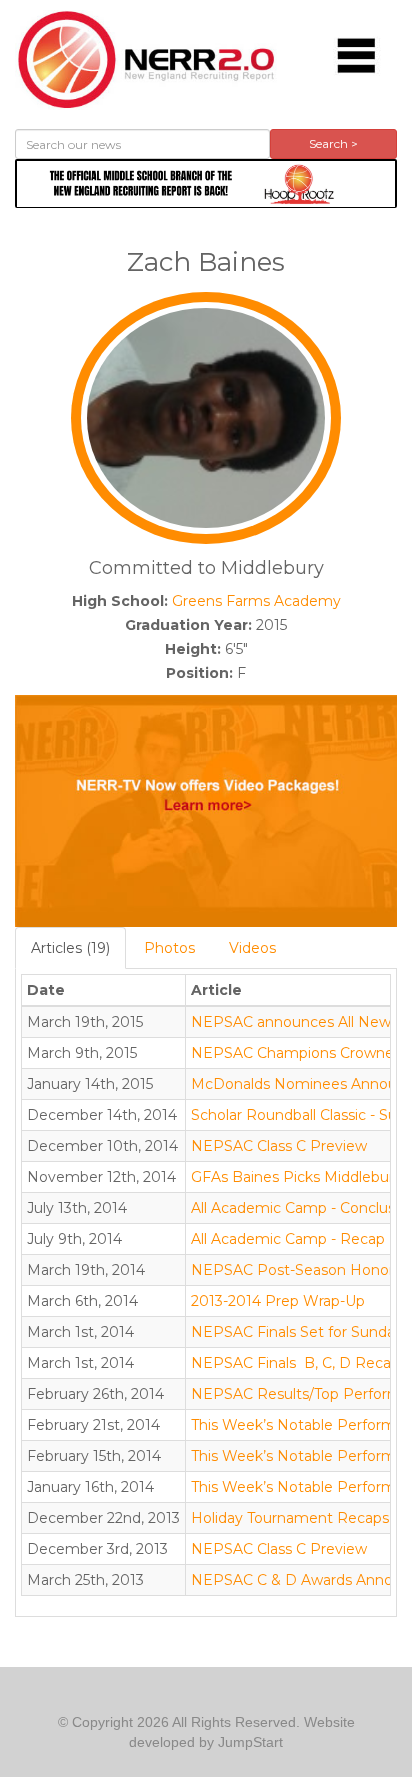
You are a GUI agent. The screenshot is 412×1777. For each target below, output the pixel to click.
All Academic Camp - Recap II (295, 1239)
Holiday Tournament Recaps (290, 1518)
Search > (333, 143)
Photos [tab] (169, 948)
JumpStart (250, 1742)
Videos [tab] (252, 948)
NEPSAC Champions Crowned (297, 1053)
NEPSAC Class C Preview (279, 1146)
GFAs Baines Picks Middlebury (296, 1177)
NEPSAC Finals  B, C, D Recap (295, 1363)
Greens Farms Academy (256, 601)
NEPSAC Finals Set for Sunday (297, 1332)
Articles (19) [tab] (70, 948)
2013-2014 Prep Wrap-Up (278, 1301)
